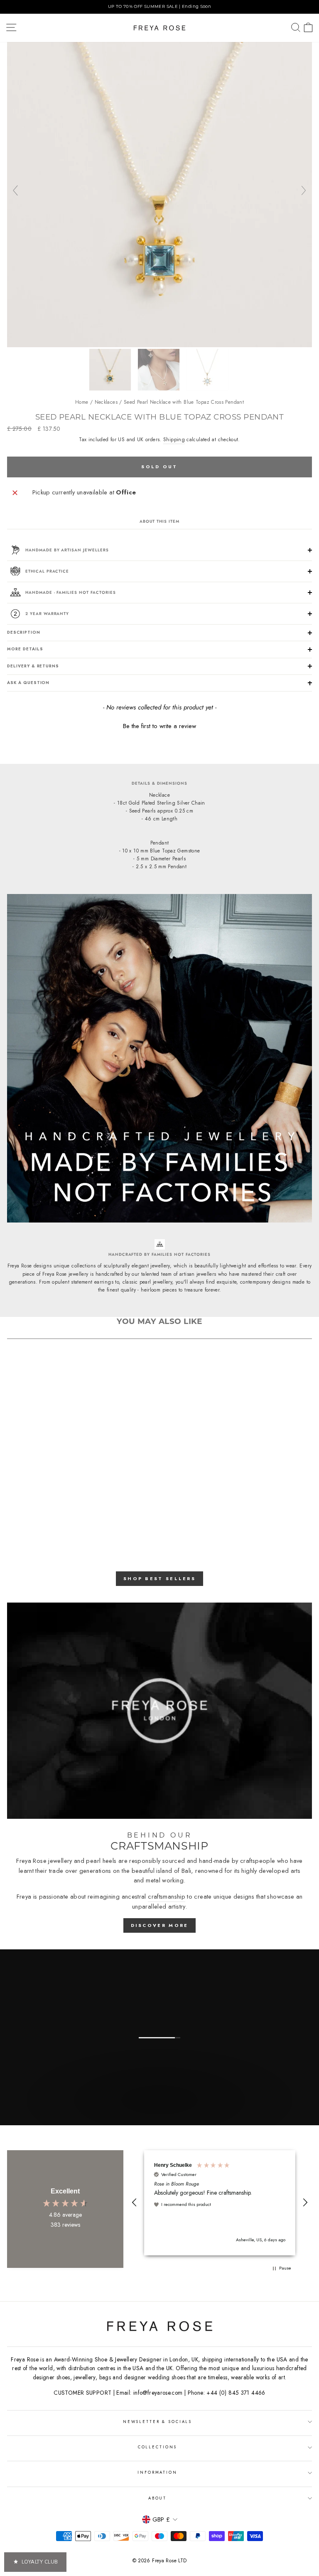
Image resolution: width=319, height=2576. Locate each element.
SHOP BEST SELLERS (159, 1578)
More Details (25, 649)
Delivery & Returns (33, 666)
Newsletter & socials (157, 2422)
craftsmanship (167, 1897)
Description (24, 632)
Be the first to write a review (159, 726)
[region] (159, 7)
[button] (159, 725)
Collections (158, 2447)
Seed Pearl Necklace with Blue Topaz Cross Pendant (184, 402)
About (157, 2498)
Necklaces (106, 402)
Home (82, 402)
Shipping (174, 440)
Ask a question (28, 683)
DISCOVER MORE (160, 1925)
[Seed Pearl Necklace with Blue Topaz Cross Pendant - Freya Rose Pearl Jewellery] (159, 345)
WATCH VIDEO (159, 2116)
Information (157, 2472)
